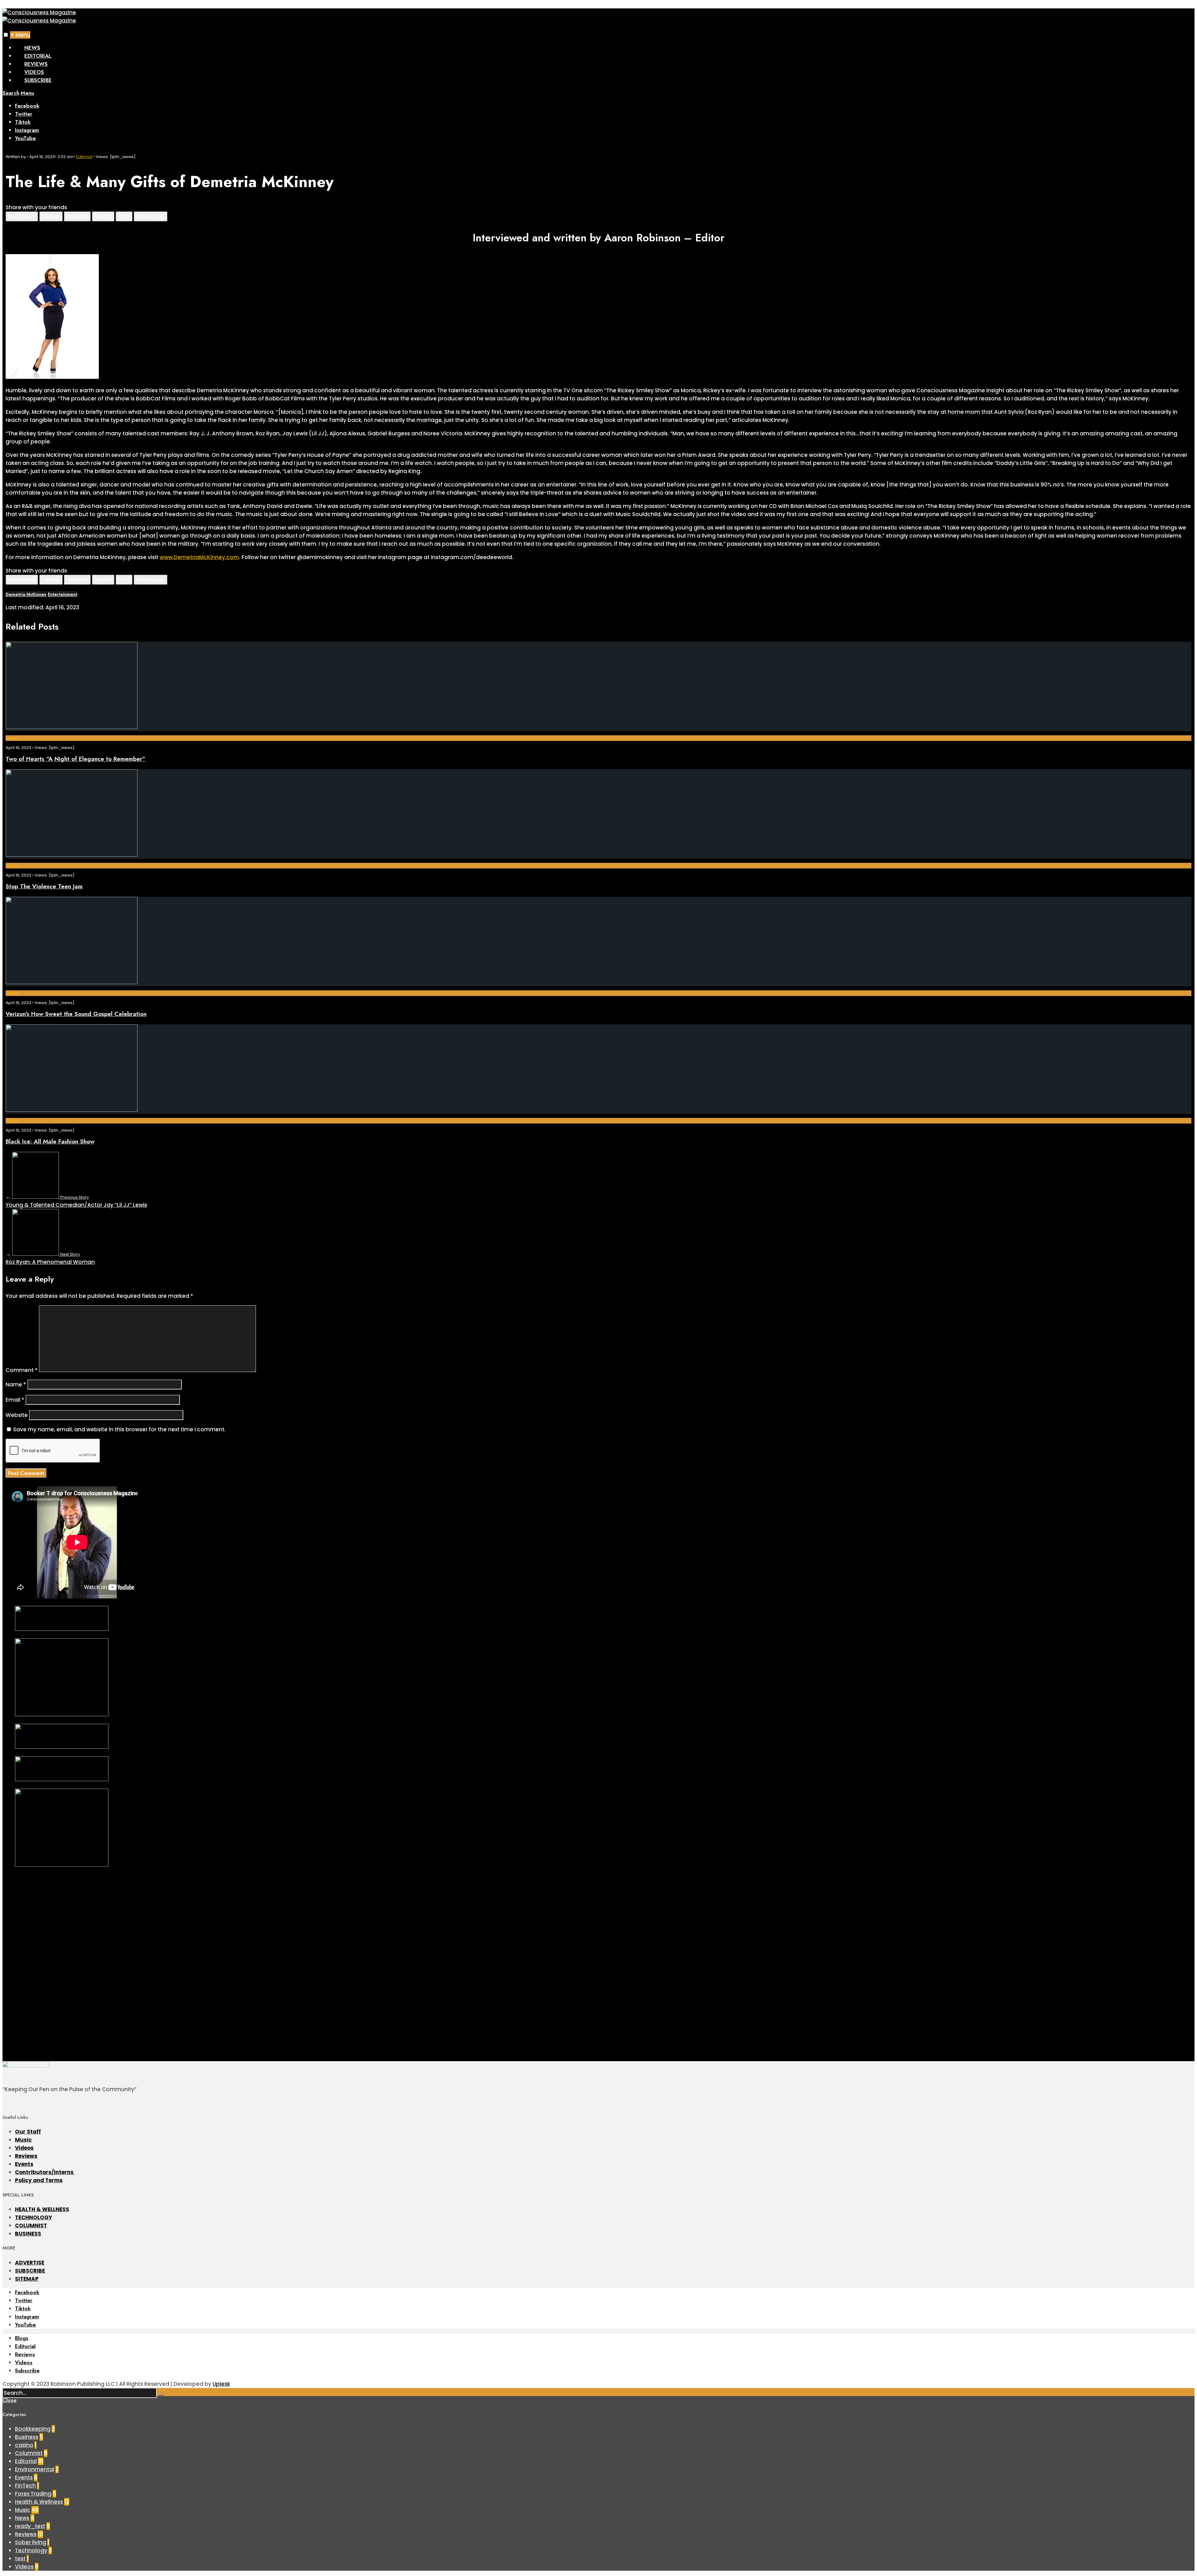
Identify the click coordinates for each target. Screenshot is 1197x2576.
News (32, 48)
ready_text (30, 2526)
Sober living (31, 2542)
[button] (6, 35)
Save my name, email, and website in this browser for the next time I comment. (119, 1429)
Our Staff (28, 2132)
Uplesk (221, 2384)
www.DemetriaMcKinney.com (199, 557)
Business (27, 2437)
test (20, 2559)
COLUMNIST (31, 2226)
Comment (22, 1370)
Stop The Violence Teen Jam (44, 886)
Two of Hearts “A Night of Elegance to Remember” (75, 759)
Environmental (35, 2469)
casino (24, 2445)
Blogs (22, 2338)
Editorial (38, 56)
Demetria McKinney (26, 594)
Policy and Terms (39, 2180)
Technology (31, 2550)
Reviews (36, 64)
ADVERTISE (30, 2263)
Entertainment (62, 594)
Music (23, 2140)
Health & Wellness (39, 2502)
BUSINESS (28, 2234)
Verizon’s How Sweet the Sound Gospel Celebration (76, 1014)
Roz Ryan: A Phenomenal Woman (50, 1259)
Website (17, 1415)
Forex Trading (33, 2494)
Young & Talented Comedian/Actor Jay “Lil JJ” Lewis (76, 1201)
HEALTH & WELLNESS (42, 2209)
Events (12, 738)
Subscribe (38, 80)
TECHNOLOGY (34, 2217)
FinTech (25, 2486)
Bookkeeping (33, 2429)
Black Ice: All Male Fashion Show (50, 1141)
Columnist (29, 2453)
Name (16, 1385)
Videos (34, 72)
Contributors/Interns (45, 2172)
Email (15, 1400)
